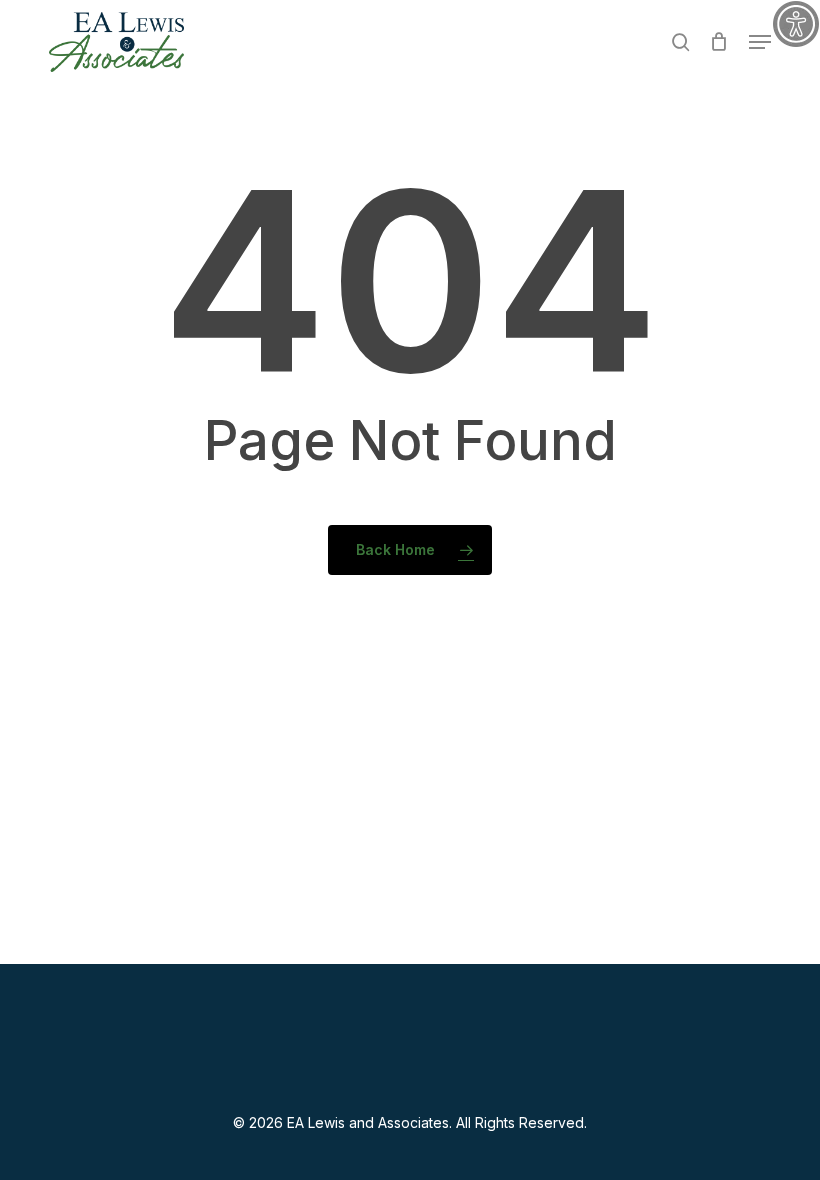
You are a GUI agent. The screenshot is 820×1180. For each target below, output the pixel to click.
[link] (796, 24)
